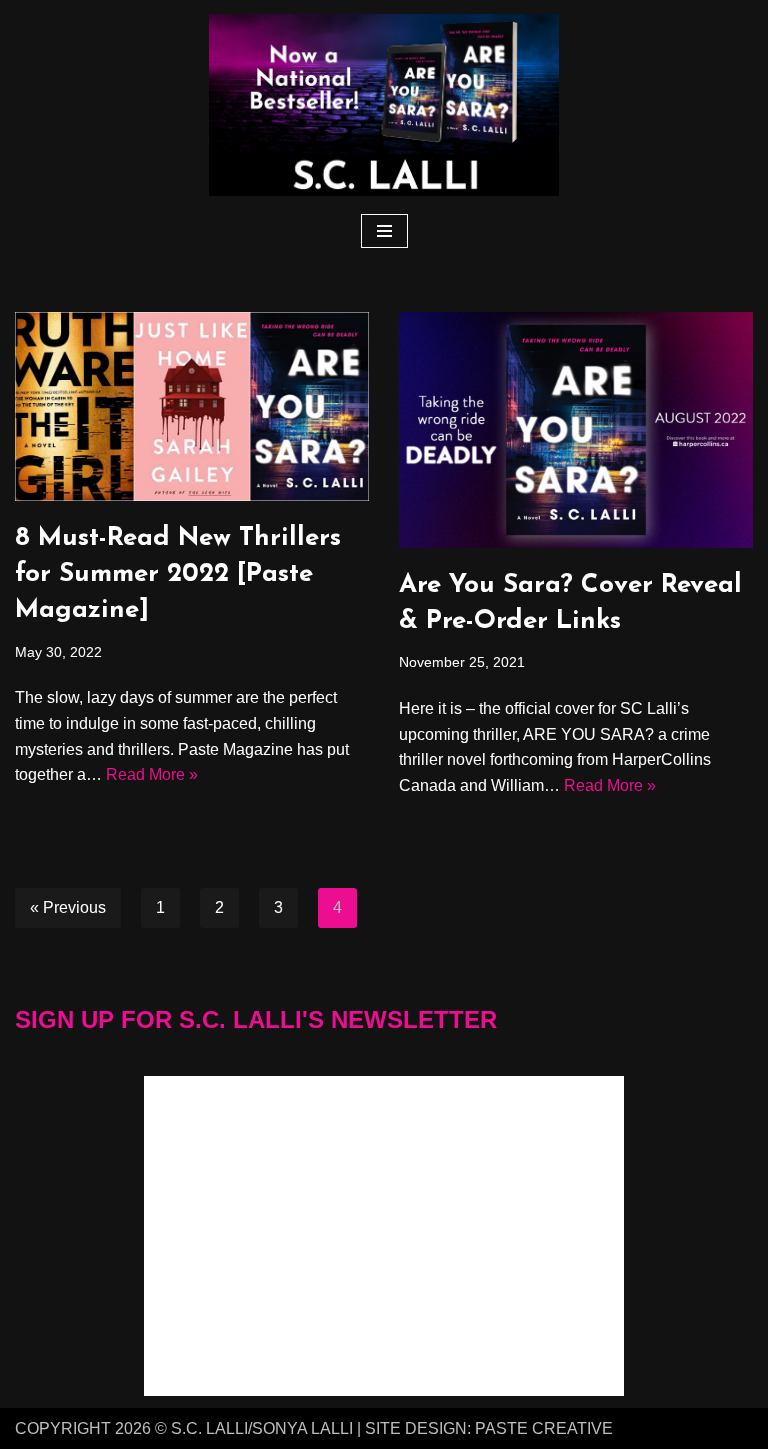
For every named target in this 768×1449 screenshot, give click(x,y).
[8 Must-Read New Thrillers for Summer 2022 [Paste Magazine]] (192, 406)
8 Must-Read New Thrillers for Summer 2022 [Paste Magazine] (178, 575)
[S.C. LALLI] (384, 105)
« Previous (68, 907)
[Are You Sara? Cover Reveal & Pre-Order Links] (576, 430)
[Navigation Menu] (384, 231)
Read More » (152, 774)
